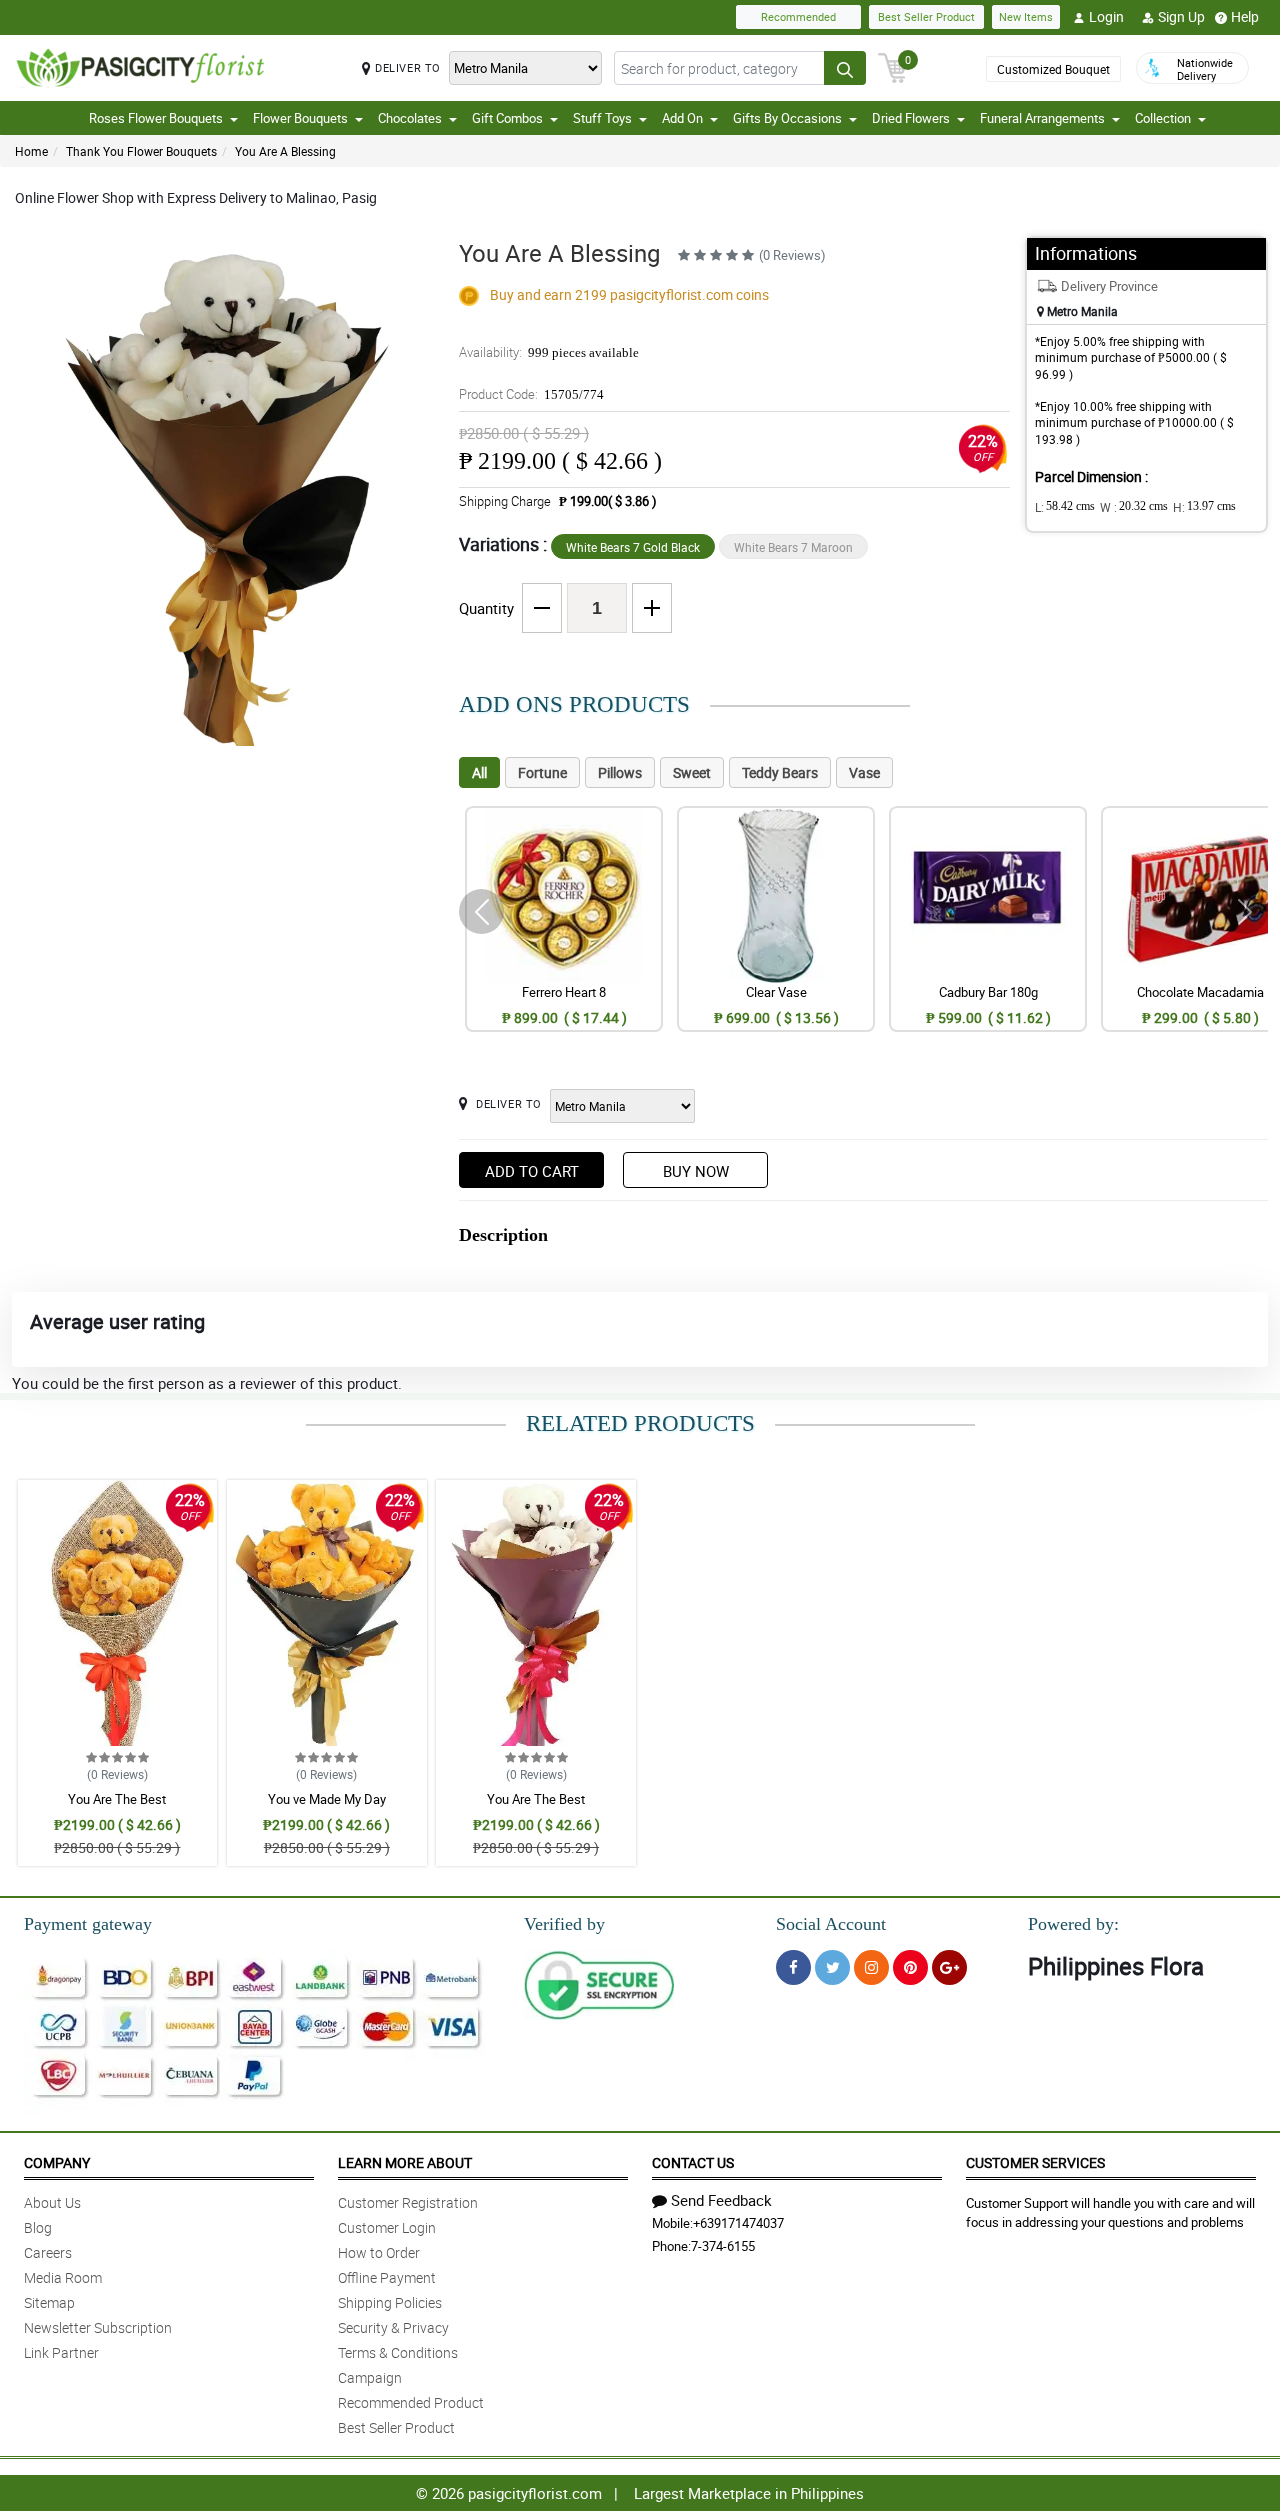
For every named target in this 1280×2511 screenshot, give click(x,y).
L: (1065, 507)
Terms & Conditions (398, 2352)
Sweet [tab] (692, 772)
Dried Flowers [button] (911, 118)
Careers (48, 2252)
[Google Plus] (949, 1967)
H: (1204, 507)
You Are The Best (117, 1799)
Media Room (63, 2277)
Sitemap (49, 2302)
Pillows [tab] (620, 772)
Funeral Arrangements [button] (1042, 118)
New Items (1026, 16)
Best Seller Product (926, 16)
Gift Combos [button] (507, 118)
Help (1245, 16)
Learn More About (405, 2162)
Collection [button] (1163, 118)
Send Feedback (721, 2200)
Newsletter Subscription (98, 2327)
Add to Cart (532, 1171)
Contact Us (693, 2162)
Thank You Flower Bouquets (141, 151)
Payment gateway (88, 1924)
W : (1134, 507)
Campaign (370, 2377)
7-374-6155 (723, 2246)
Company (57, 2162)
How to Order (379, 2252)
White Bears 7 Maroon (793, 547)
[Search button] (845, 68)
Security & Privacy (393, 2327)
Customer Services (1035, 2162)
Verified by (564, 1924)
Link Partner (61, 2352)
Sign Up (1181, 16)
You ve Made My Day (327, 1799)
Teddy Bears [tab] (780, 772)
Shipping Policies (390, 2302)
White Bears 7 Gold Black (633, 547)
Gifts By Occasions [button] (787, 118)
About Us (52, 2202)
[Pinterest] (910, 1967)
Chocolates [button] (410, 118)
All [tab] (479, 772)
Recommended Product (411, 2402)
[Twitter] (832, 1967)
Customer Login (387, 2227)
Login (1106, 16)
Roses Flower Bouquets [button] (156, 118)
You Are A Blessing (285, 151)
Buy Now (696, 1171)
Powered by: (1073, 1924)
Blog (38, 2227)
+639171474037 (738, 2223)
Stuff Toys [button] (602, 118)
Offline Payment (387, 2277)
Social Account (831, 1924)
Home (31, 151)
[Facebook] (793, 1967)
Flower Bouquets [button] (300, 118)
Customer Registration (408, 2202)
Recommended (798, 16)
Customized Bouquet (1053, 69)
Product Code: (531, 394)
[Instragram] (871, 1967)
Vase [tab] (864, 772)
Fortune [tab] (542, 772)
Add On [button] (682, 118)
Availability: (549, 352)
